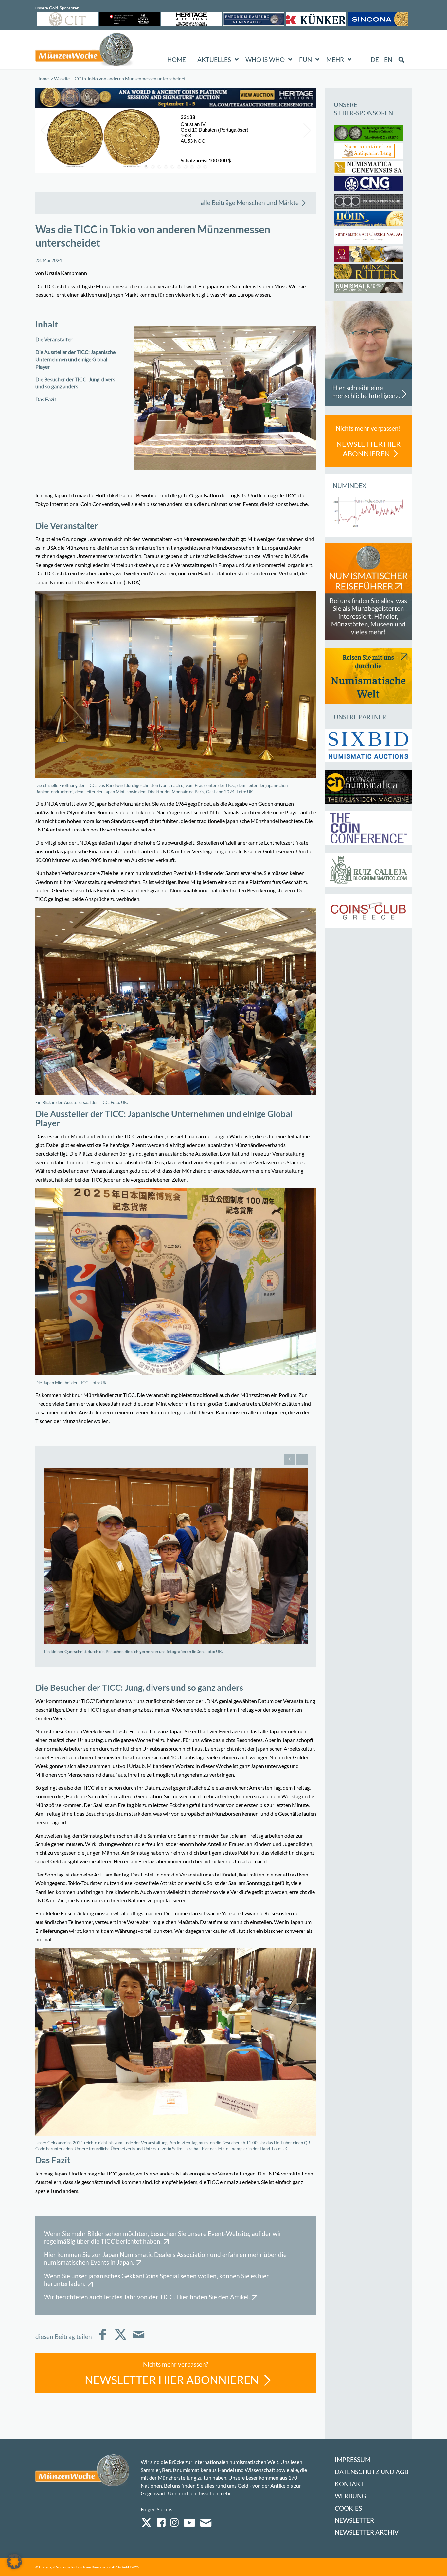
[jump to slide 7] (186, 166)
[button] (14, 2562)
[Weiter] (302, 1459)
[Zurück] (290, 1459)
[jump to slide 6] (179, 166)
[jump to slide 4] (166, 166)
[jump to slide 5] (172, 166)
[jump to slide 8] (192, 166)
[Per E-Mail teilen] (139, 2339)
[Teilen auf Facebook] (103, 2339)
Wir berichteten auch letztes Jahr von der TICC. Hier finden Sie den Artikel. (147, 2297)
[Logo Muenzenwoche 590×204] (84, 51)
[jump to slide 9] (199, 166)
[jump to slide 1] (146, 166)
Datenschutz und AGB (372, 2472)
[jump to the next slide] (306, 130)
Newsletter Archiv (367, 2532)
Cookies (348, 2508)
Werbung (350, 2496)
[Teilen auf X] (121, 2339)
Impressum (353, 2460)
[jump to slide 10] (205, 166)
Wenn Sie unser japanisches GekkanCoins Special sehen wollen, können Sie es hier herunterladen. (156, 2280)
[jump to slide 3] (159, 166)
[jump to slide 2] (153, 166)
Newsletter (354, 2520)
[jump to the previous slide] (45, 130)
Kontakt (349, 2484)
